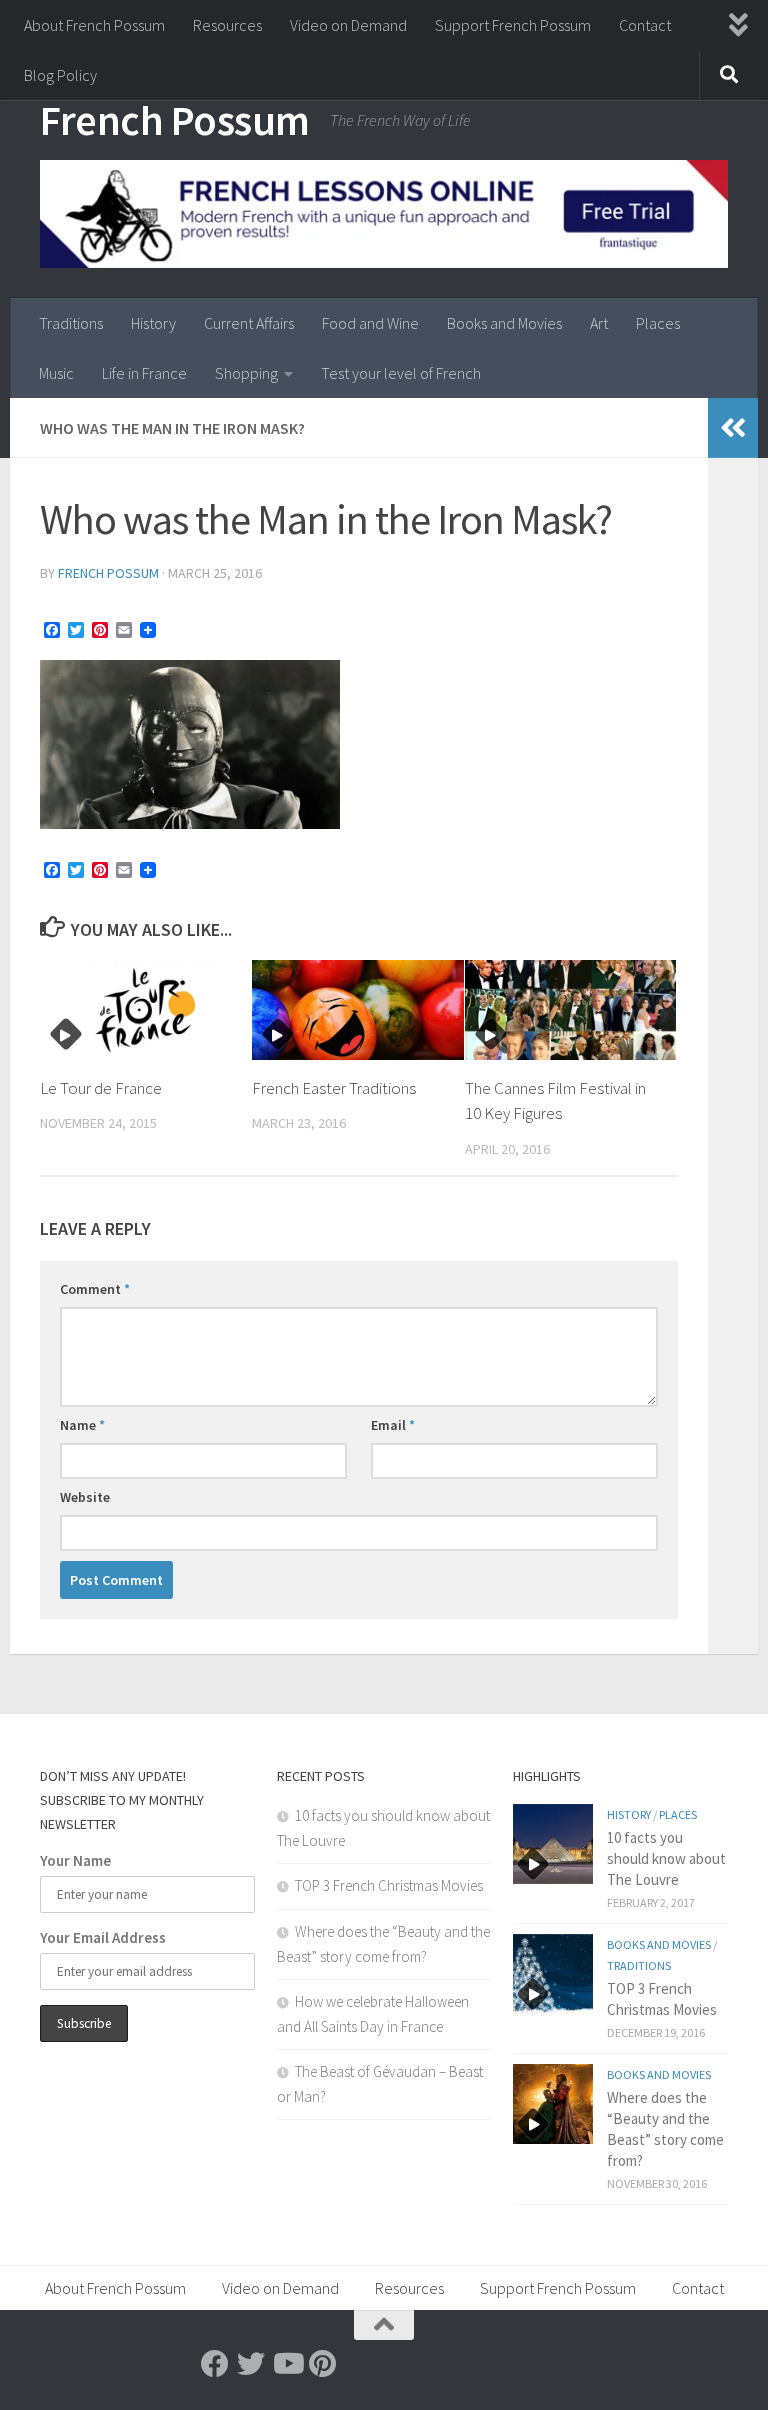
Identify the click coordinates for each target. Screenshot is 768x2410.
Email (393, 1425)
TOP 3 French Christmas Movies (389, 1885)
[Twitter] (251, 2364)
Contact (645, 25)
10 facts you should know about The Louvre (666, 1858)
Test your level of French (401, 373)
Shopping (246, 373)
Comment (95, 1289)
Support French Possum (513, 25)
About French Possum (94, 25)
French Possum (175, 120)
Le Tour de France (101, 1088)
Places (658, 323)
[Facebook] (215, 2364)
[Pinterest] (323, 2364)
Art (599, 323)
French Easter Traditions (334, 1088)
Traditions (71, 323)
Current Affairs (249, 323)
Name (82, 1425)
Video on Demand (348, 25)
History (153, 323)
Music (56, 373)
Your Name (75, 1860)
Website (85, 1497)
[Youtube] (287, 2364)
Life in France (144, 373)
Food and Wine (370, 323)
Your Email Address (103, 1937)
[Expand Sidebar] (733, 428)
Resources (227, 25)
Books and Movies (504, 323)
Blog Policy (60, 75)
